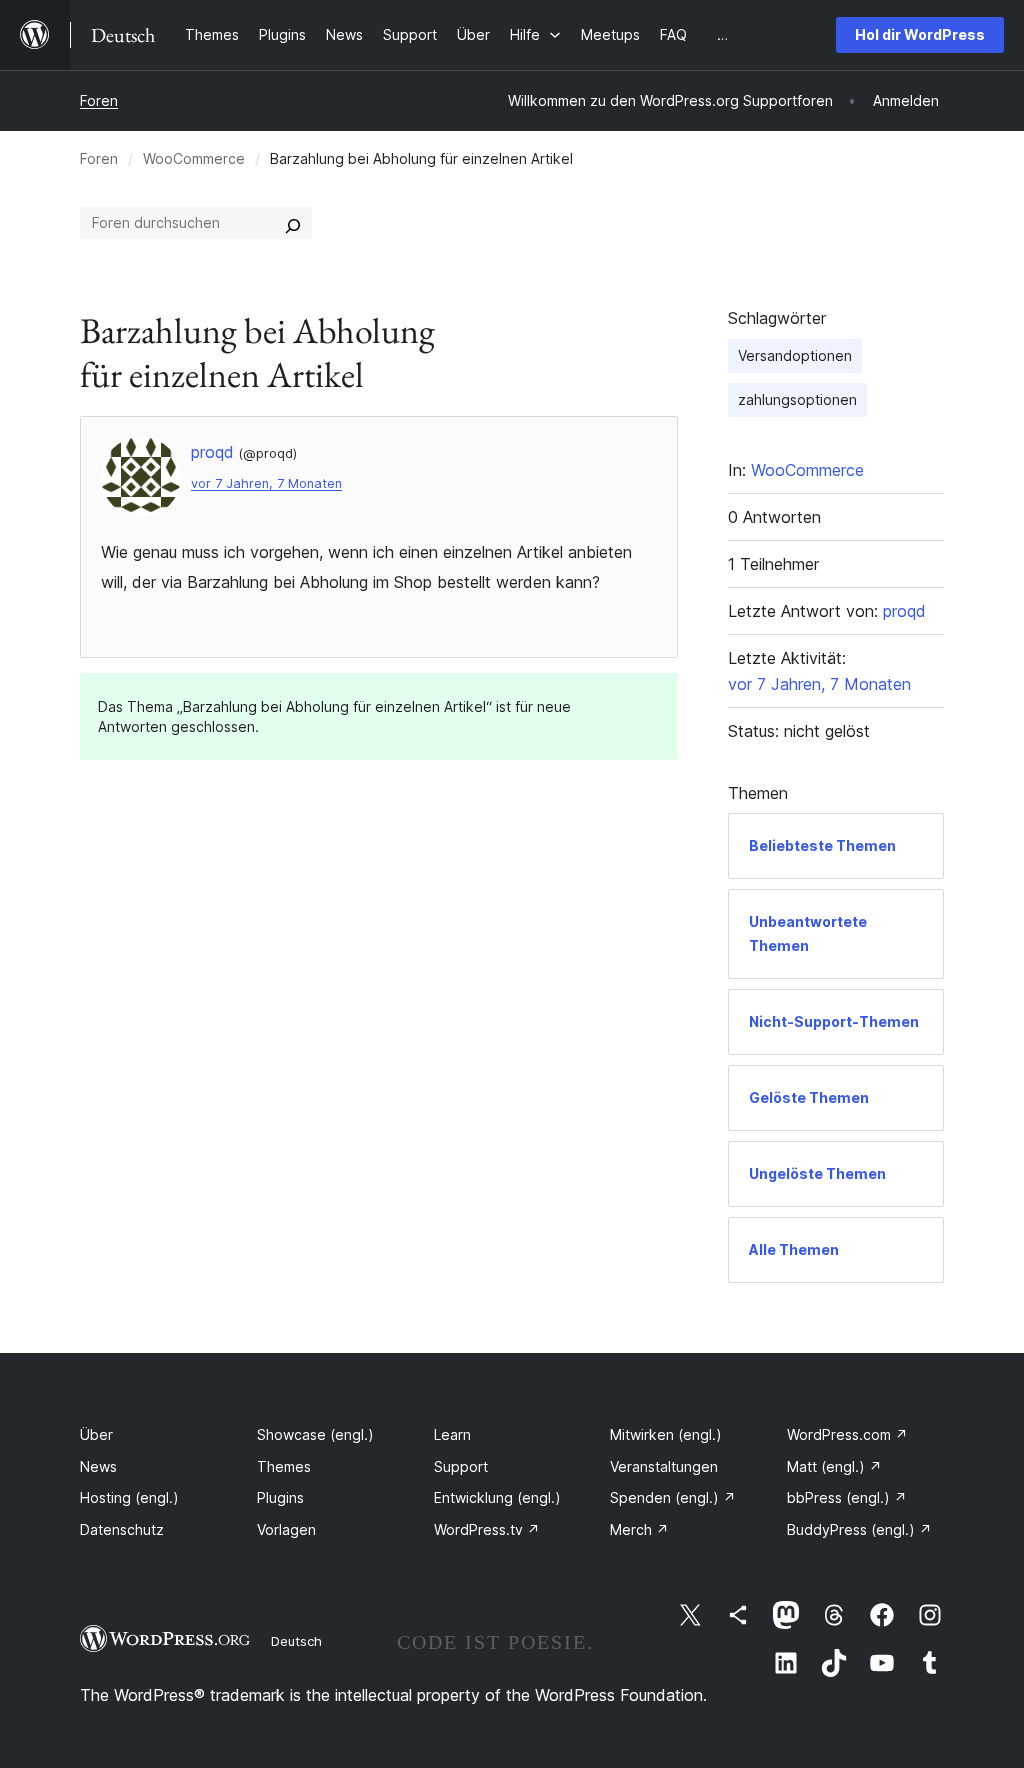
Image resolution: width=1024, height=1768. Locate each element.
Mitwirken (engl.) (666, 1434)
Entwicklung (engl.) (497, 1497)
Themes (284, 1466)
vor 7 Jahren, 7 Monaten (266, 483)
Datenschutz (122, 1529)
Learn (452, 1434)
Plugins (280, 1497)
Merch (639, 1529)
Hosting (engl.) (129, 1497)
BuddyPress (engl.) (859, 1529)
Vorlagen (286, 1529)
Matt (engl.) (834, 1466)
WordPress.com (847, 1434)
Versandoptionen (795, 355)
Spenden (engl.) (673, 1497)
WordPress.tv (487, 1529)
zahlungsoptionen (797, 399)
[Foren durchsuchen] (293, 223)
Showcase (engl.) (315, 1434)
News (98, 1466)
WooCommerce (194, 158)
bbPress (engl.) (847, 1497)
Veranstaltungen (664, 1466)
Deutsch (296, 1641)
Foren (99, 100)
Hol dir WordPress (920, 34)
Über (96, 1434)
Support (461, 1466)
